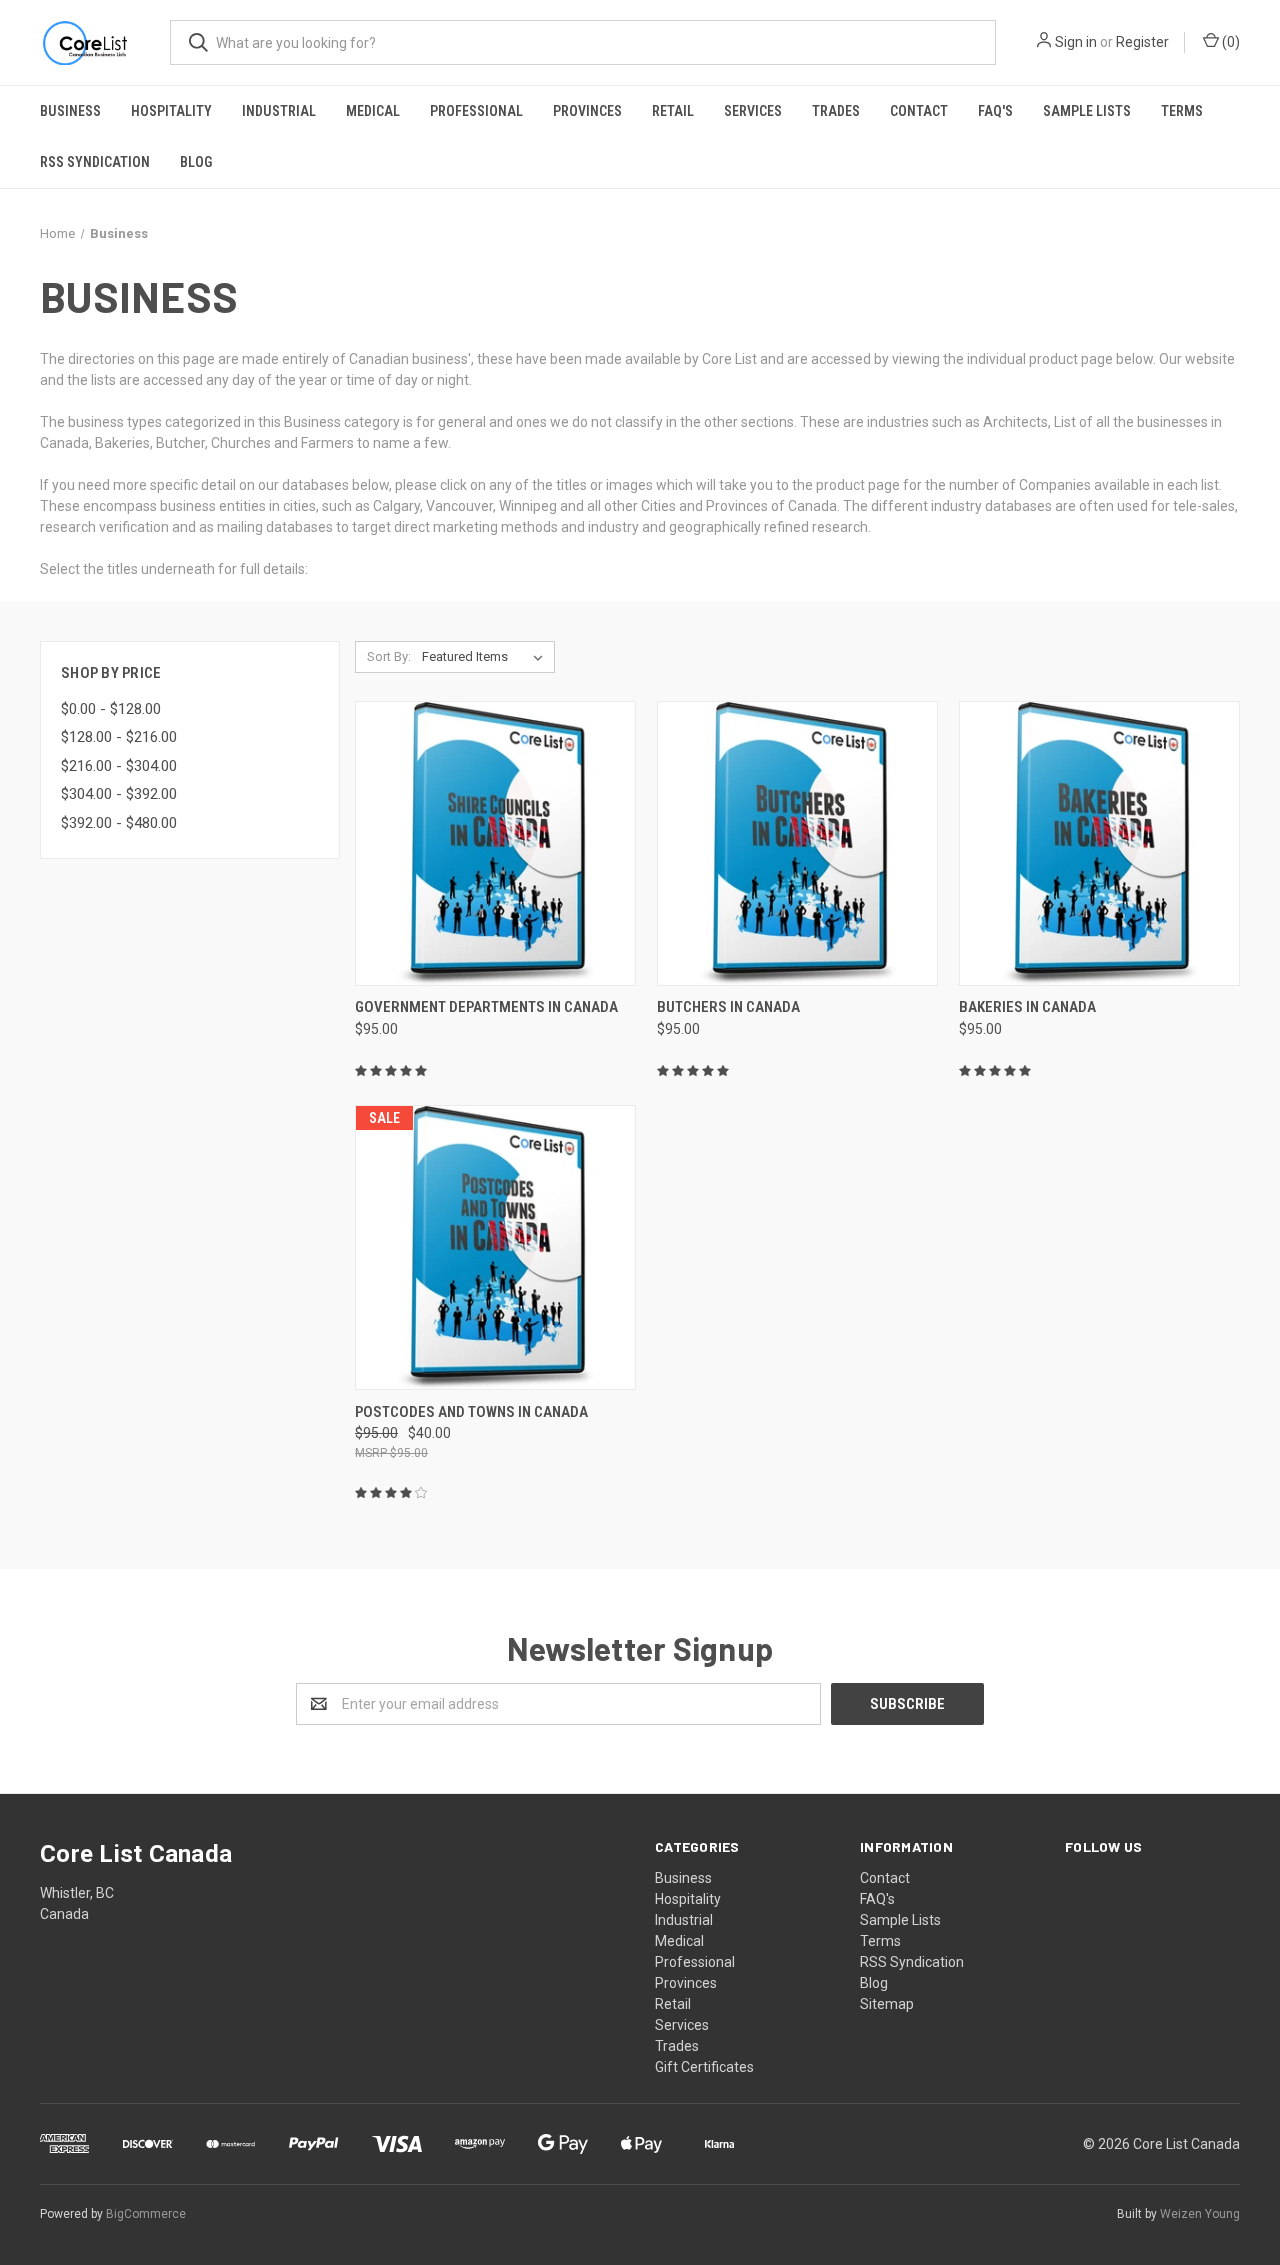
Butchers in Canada (728, 1007)
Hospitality (171, 111)
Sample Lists (1087, 111)
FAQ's (995, 111)
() (1229, 42)
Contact (919, 111)
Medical (373, 111)
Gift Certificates (704, 2067)
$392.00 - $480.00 (119, 823)
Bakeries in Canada (1027, 1007)
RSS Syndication (95, 162)
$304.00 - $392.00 (119, 794)
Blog (196, 162)
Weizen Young (1200, 2214)
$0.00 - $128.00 (111, 709)
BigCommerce (146, 2214)
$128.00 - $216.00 (119, 737)
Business (70, 111)
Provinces (587, 111)
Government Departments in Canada (486, 1007)
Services (753, 111)
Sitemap (887, 2004)
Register (1142, 42)
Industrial (279, 111)
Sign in (1076, 42)
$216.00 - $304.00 (119, 766)
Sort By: (389, 656)
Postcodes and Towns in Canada (471, 1412)
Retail (673, 111)
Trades (836, 111)
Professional (476, 111)
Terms (1182, 111)
